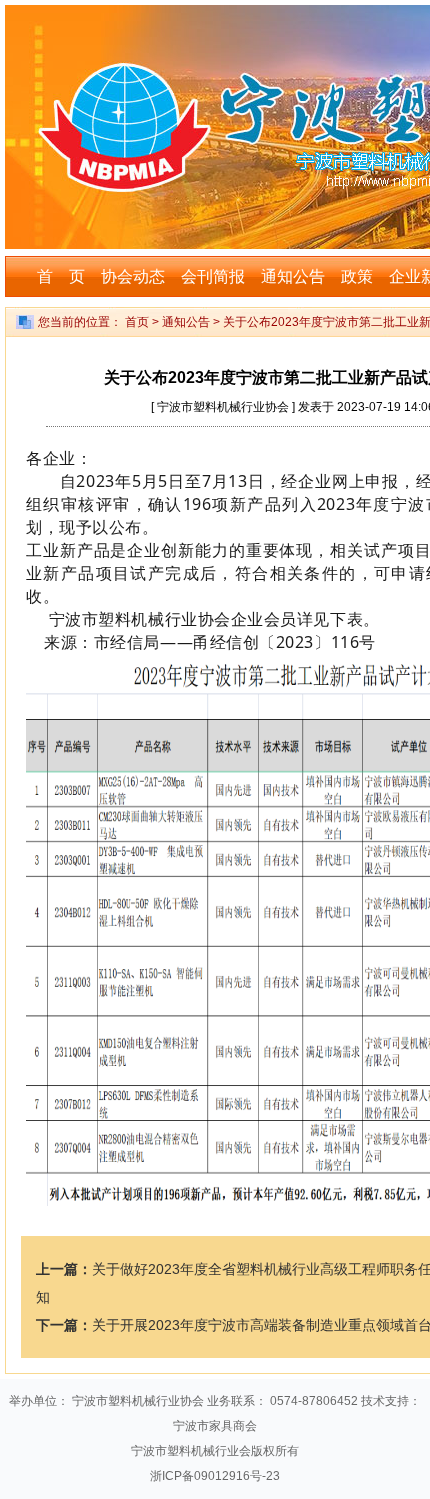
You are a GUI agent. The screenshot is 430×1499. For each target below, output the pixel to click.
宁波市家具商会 (215, 1426)
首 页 (61, 276)
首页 (137, 322)
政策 (357, 276)
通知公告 (293, 276)
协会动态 (133, 276)
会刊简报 (213, 276)
